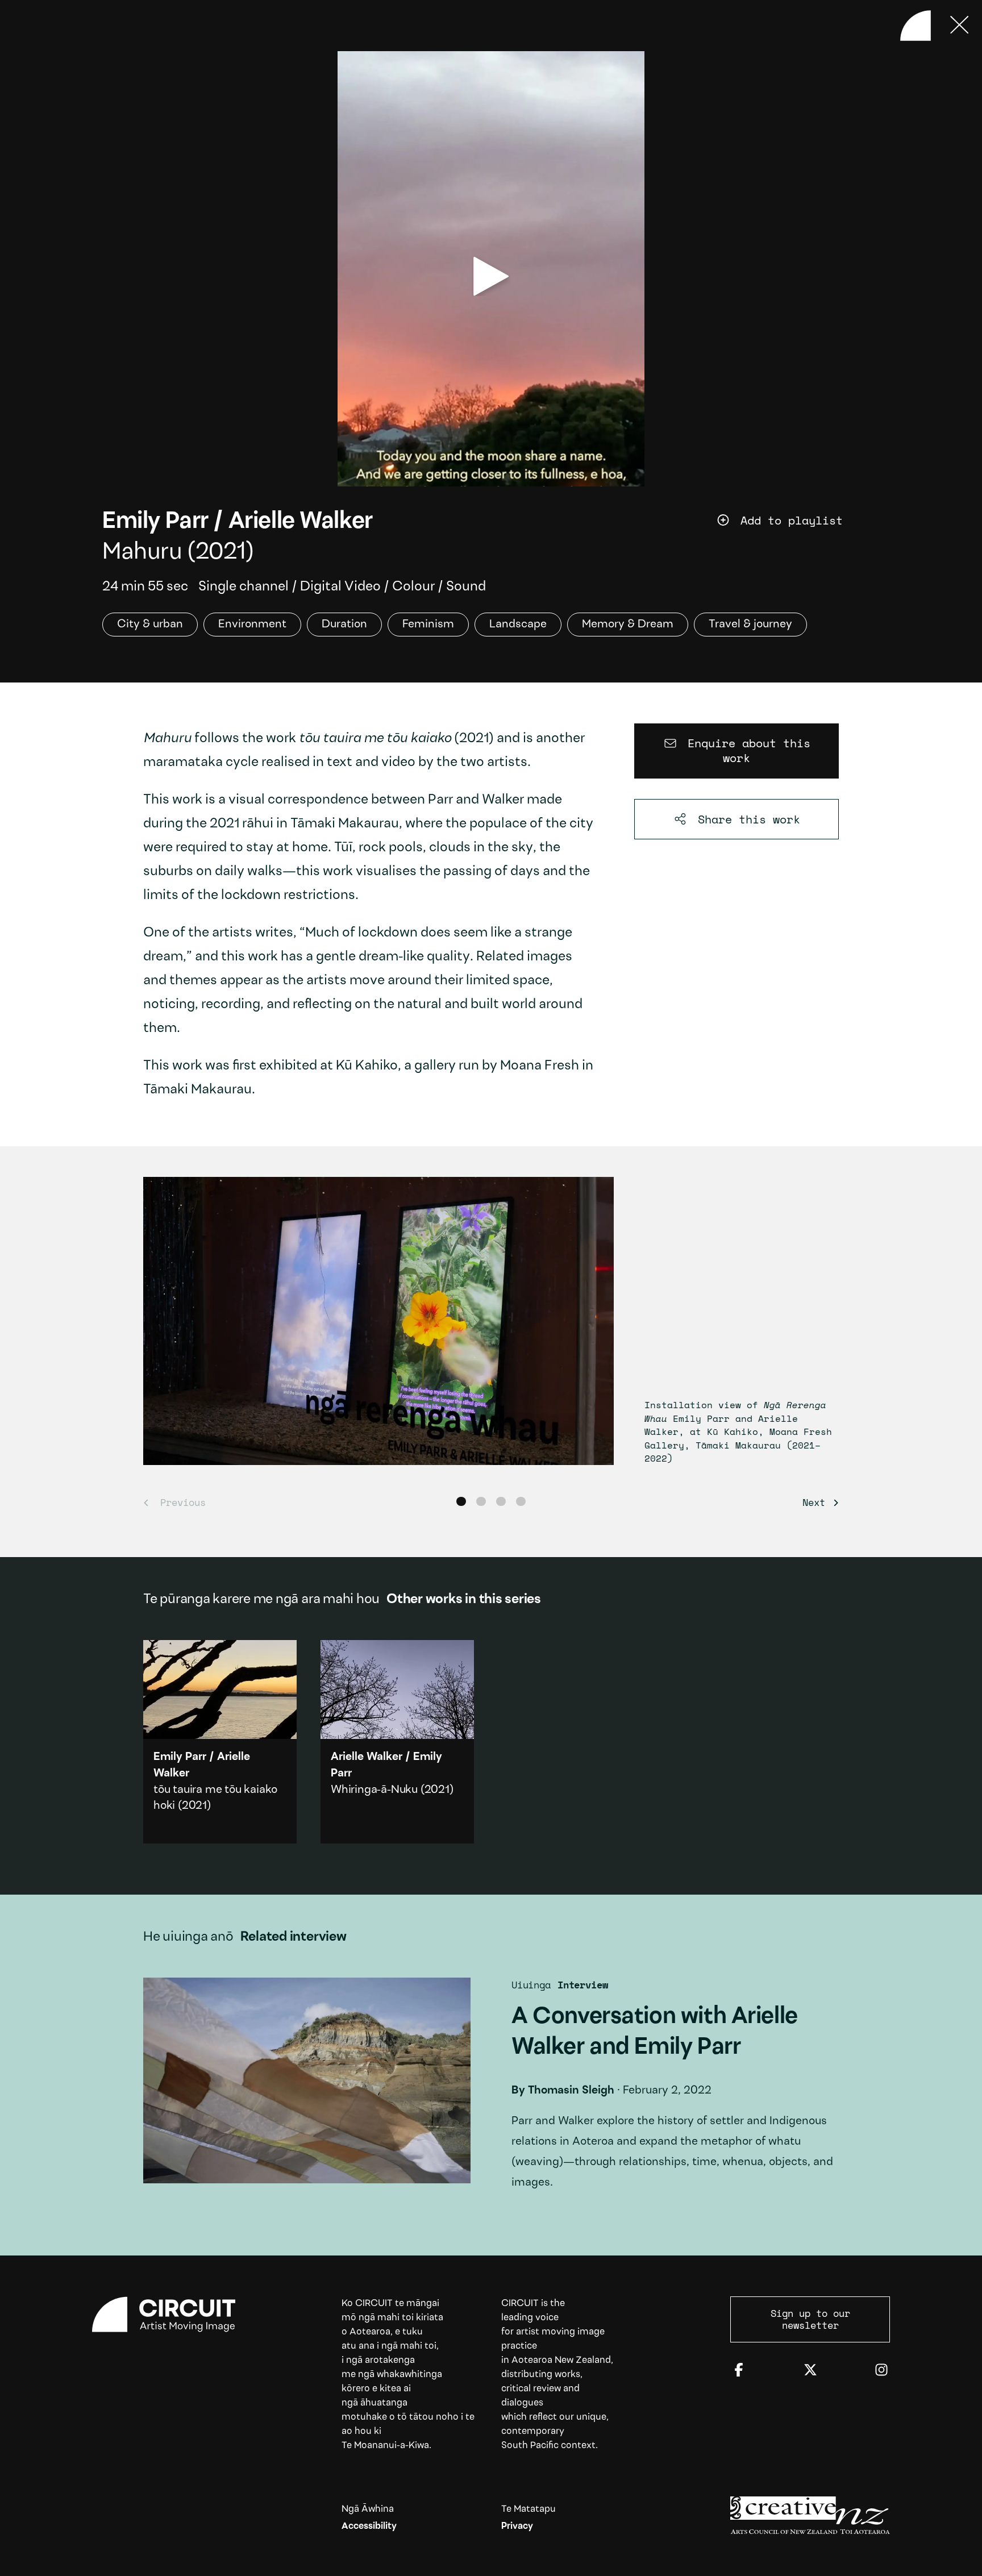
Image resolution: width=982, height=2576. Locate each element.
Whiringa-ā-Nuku (374, 1790)
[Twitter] (810, 2371)
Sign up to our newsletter (810, 2319)
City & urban (150, 625)
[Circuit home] (172, 2315)
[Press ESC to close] (960, 26)
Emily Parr (155, 522)
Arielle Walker (301, 522)
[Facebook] (739, 2371)
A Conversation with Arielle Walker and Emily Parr (491, 2091)
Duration (344, 625)
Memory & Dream (628, 625)
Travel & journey (750, 625)
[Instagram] (881, 2371)
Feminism (428, 625)
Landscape (518, 625)
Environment (252, 625)
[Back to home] (916, 26)
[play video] (491, 276)
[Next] (817, 1502)
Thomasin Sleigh (571, 2091)
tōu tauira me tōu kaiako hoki (220, 1742)
